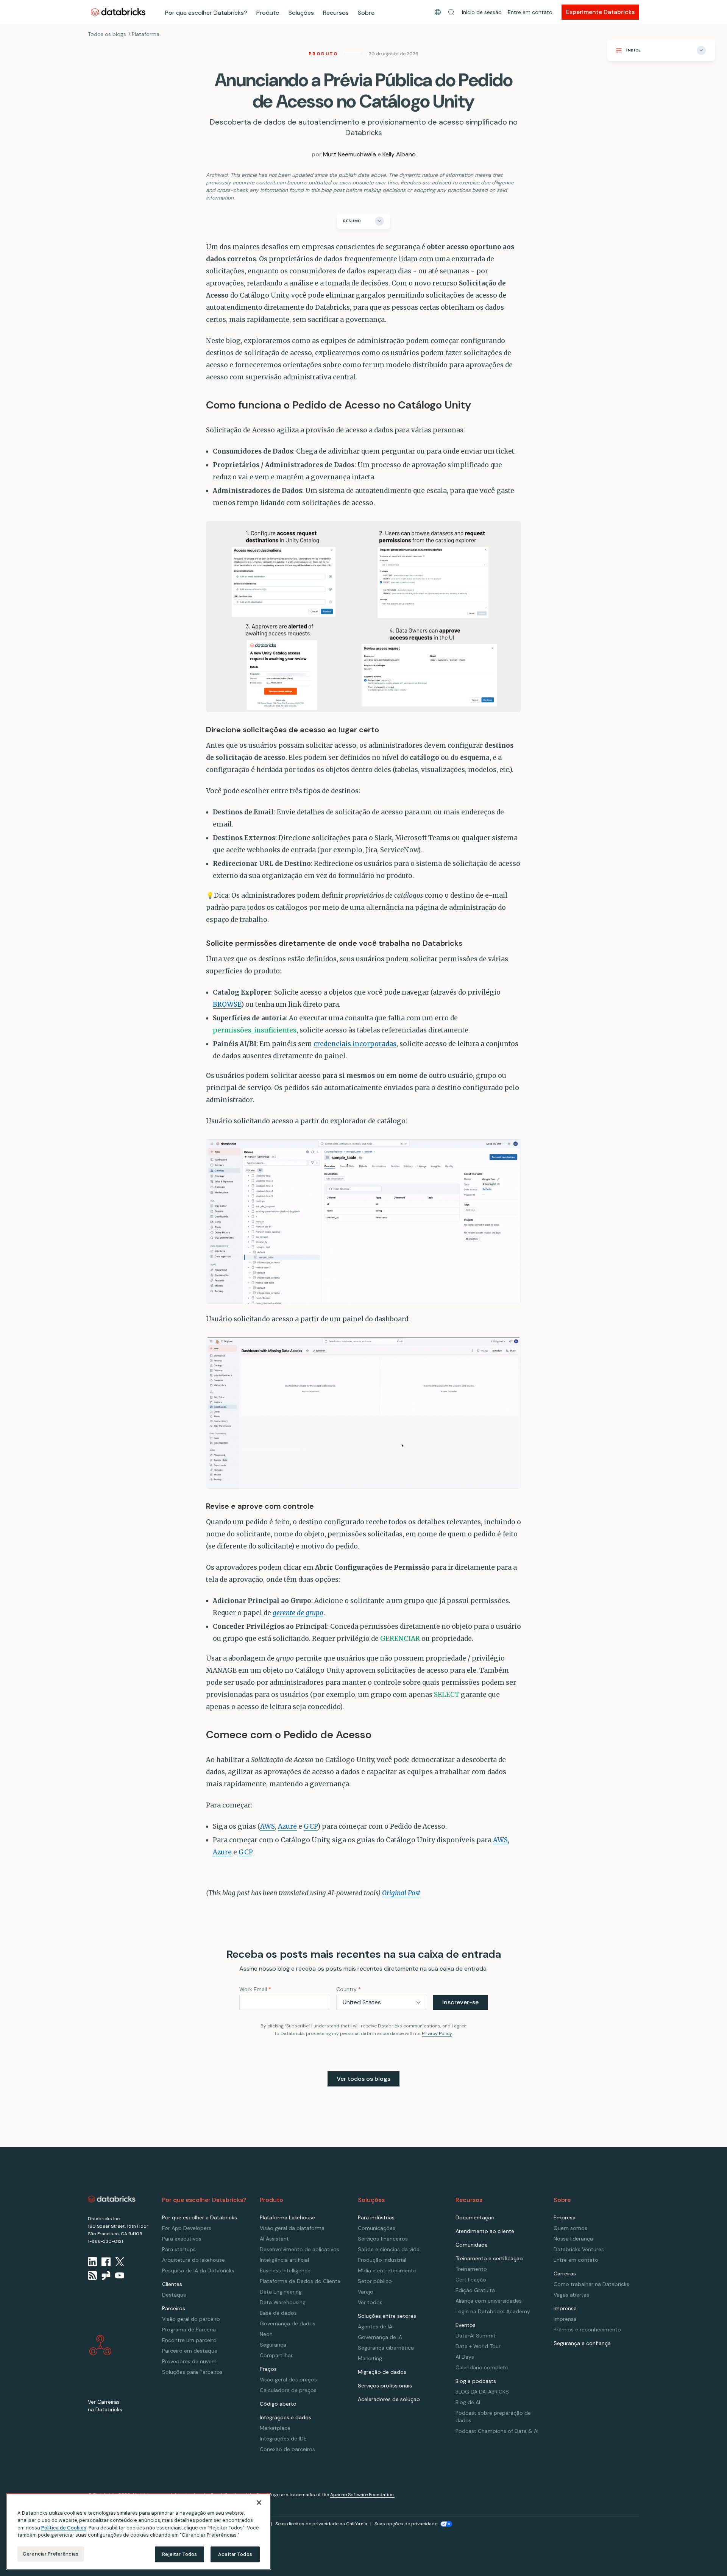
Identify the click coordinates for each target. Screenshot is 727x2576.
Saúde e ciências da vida (389, 2249)
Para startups (179, 2249)
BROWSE (227, 1004)
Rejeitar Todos (180, 2554)
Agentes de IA (375, 2327)
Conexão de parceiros (287, 2449)
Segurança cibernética (386, 2348)
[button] (451, 12)
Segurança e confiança (582, 2343)
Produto (268, 13)
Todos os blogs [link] (107, 34)
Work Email (255, 1989)
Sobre (366, 13)
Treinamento (471, 2269)
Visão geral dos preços (288, 2380)
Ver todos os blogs (363, 2079)
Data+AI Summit (476, 2336)
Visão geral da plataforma (292, 2228)
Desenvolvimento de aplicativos (300, 2249)
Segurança (273, 2345)
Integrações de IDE (283, 2439)
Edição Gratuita (475, 2290)
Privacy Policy (437, 2033)
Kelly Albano (399, 154)
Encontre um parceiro (189, 2340)
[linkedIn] (92, 2262)
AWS (268, 1826)
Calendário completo (482, 2367)
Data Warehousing (283, 2302)
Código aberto (278, 2404)
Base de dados (278, 2313)
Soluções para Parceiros (192, 2372)
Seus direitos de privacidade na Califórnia (321, 2524)
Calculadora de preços (288, 2390)
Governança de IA (380, 2337)
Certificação (471, 2280)
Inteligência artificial (284, 2260)
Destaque (174, 2295)
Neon (266, 2334)
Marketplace (275, 2428)
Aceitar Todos (235, 2554)
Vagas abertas (571, 2295)
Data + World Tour (478, 2346)
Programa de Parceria (189, 2330)
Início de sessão (482, 12)
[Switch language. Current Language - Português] (438, 12)
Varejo (366, 2292)
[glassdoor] (106, 2275)
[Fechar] (259, 2503)
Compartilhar (276, 2355)
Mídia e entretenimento (387, 2270)
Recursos (336, 13)
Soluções (301, 13)
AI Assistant (274, 2239)
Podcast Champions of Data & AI (497, 2431)
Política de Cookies (64, 2528)
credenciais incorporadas (355, 1044)
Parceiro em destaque (190, 2351)
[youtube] (120, 2275)
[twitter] (120, 2262)
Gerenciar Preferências (51, 2554)
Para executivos (182, 2239)
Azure (287, 1826)
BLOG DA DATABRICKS (482, 2392)
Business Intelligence (285, 2270)
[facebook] (106, 2262)
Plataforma (146, 34)
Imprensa (565, 2319)
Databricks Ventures (579, 2249)
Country (349, 1989)
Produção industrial (382, 2260)
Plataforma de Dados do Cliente (300, 2281)
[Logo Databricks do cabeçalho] (118, 12)
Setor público (375, 2281)
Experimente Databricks (600, 12)
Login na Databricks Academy (493, 2311)
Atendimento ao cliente (485, 2231)
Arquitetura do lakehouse (193, 2260)
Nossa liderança (573, 2239)
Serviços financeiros (383, 2239)
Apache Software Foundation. (362, 2495)
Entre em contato (530, 12)
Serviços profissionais (385, 2386)
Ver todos (370, 2302)
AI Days (465, 2357)
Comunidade (472, 2245)
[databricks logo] (112, 2199)
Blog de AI (468, 2402)
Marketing (370, 2358)
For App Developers (187, 2228)
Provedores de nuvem (189, 2361)
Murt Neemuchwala (349, 154)
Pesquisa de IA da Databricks (198, 2270)
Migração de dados (382, 2372)
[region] (139, 2532)
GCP (311, 1826)
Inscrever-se (460, 2002)
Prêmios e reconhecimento (587, 2330)
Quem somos (570, 2228)
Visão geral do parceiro (191, 2319)
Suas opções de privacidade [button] (406, 2524)
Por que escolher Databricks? (206, 13)
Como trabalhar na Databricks (591, 2284)
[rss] (92, 2275)
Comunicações (377, 2228)
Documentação (475, 2217)
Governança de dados (288, 2323)
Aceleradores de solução (389, 2399)
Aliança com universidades (489, 2301)
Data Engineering (281, 2292)
